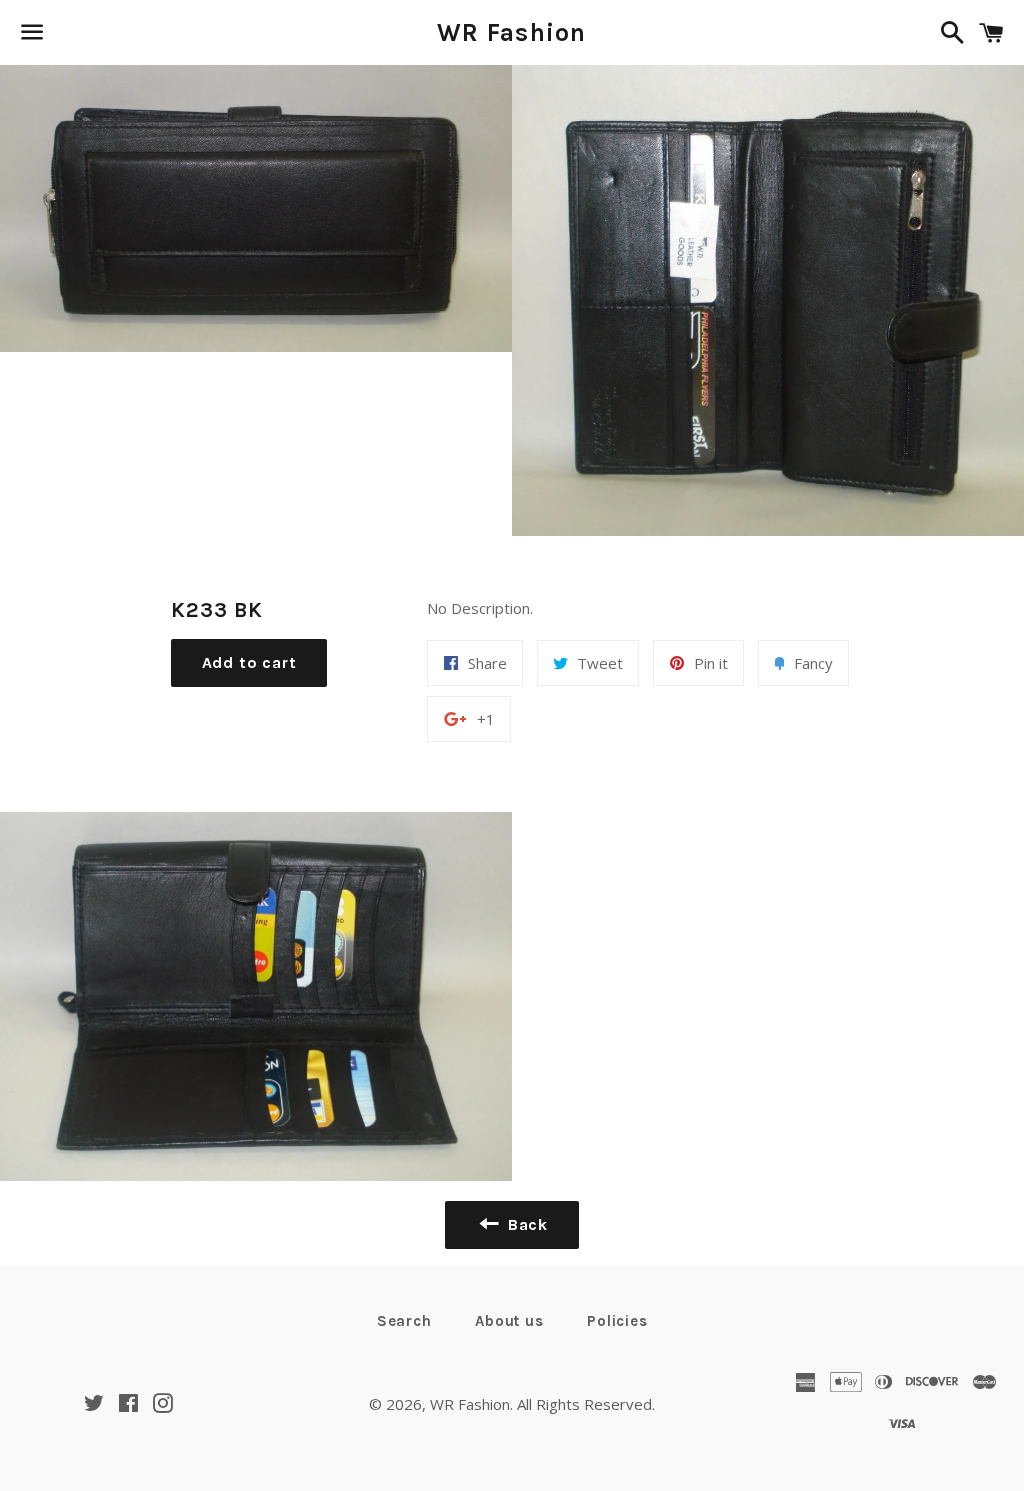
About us (509, 1321)
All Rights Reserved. (586, 1404)
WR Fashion (512, 32)
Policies (617, 1321)
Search (404, 1321)
